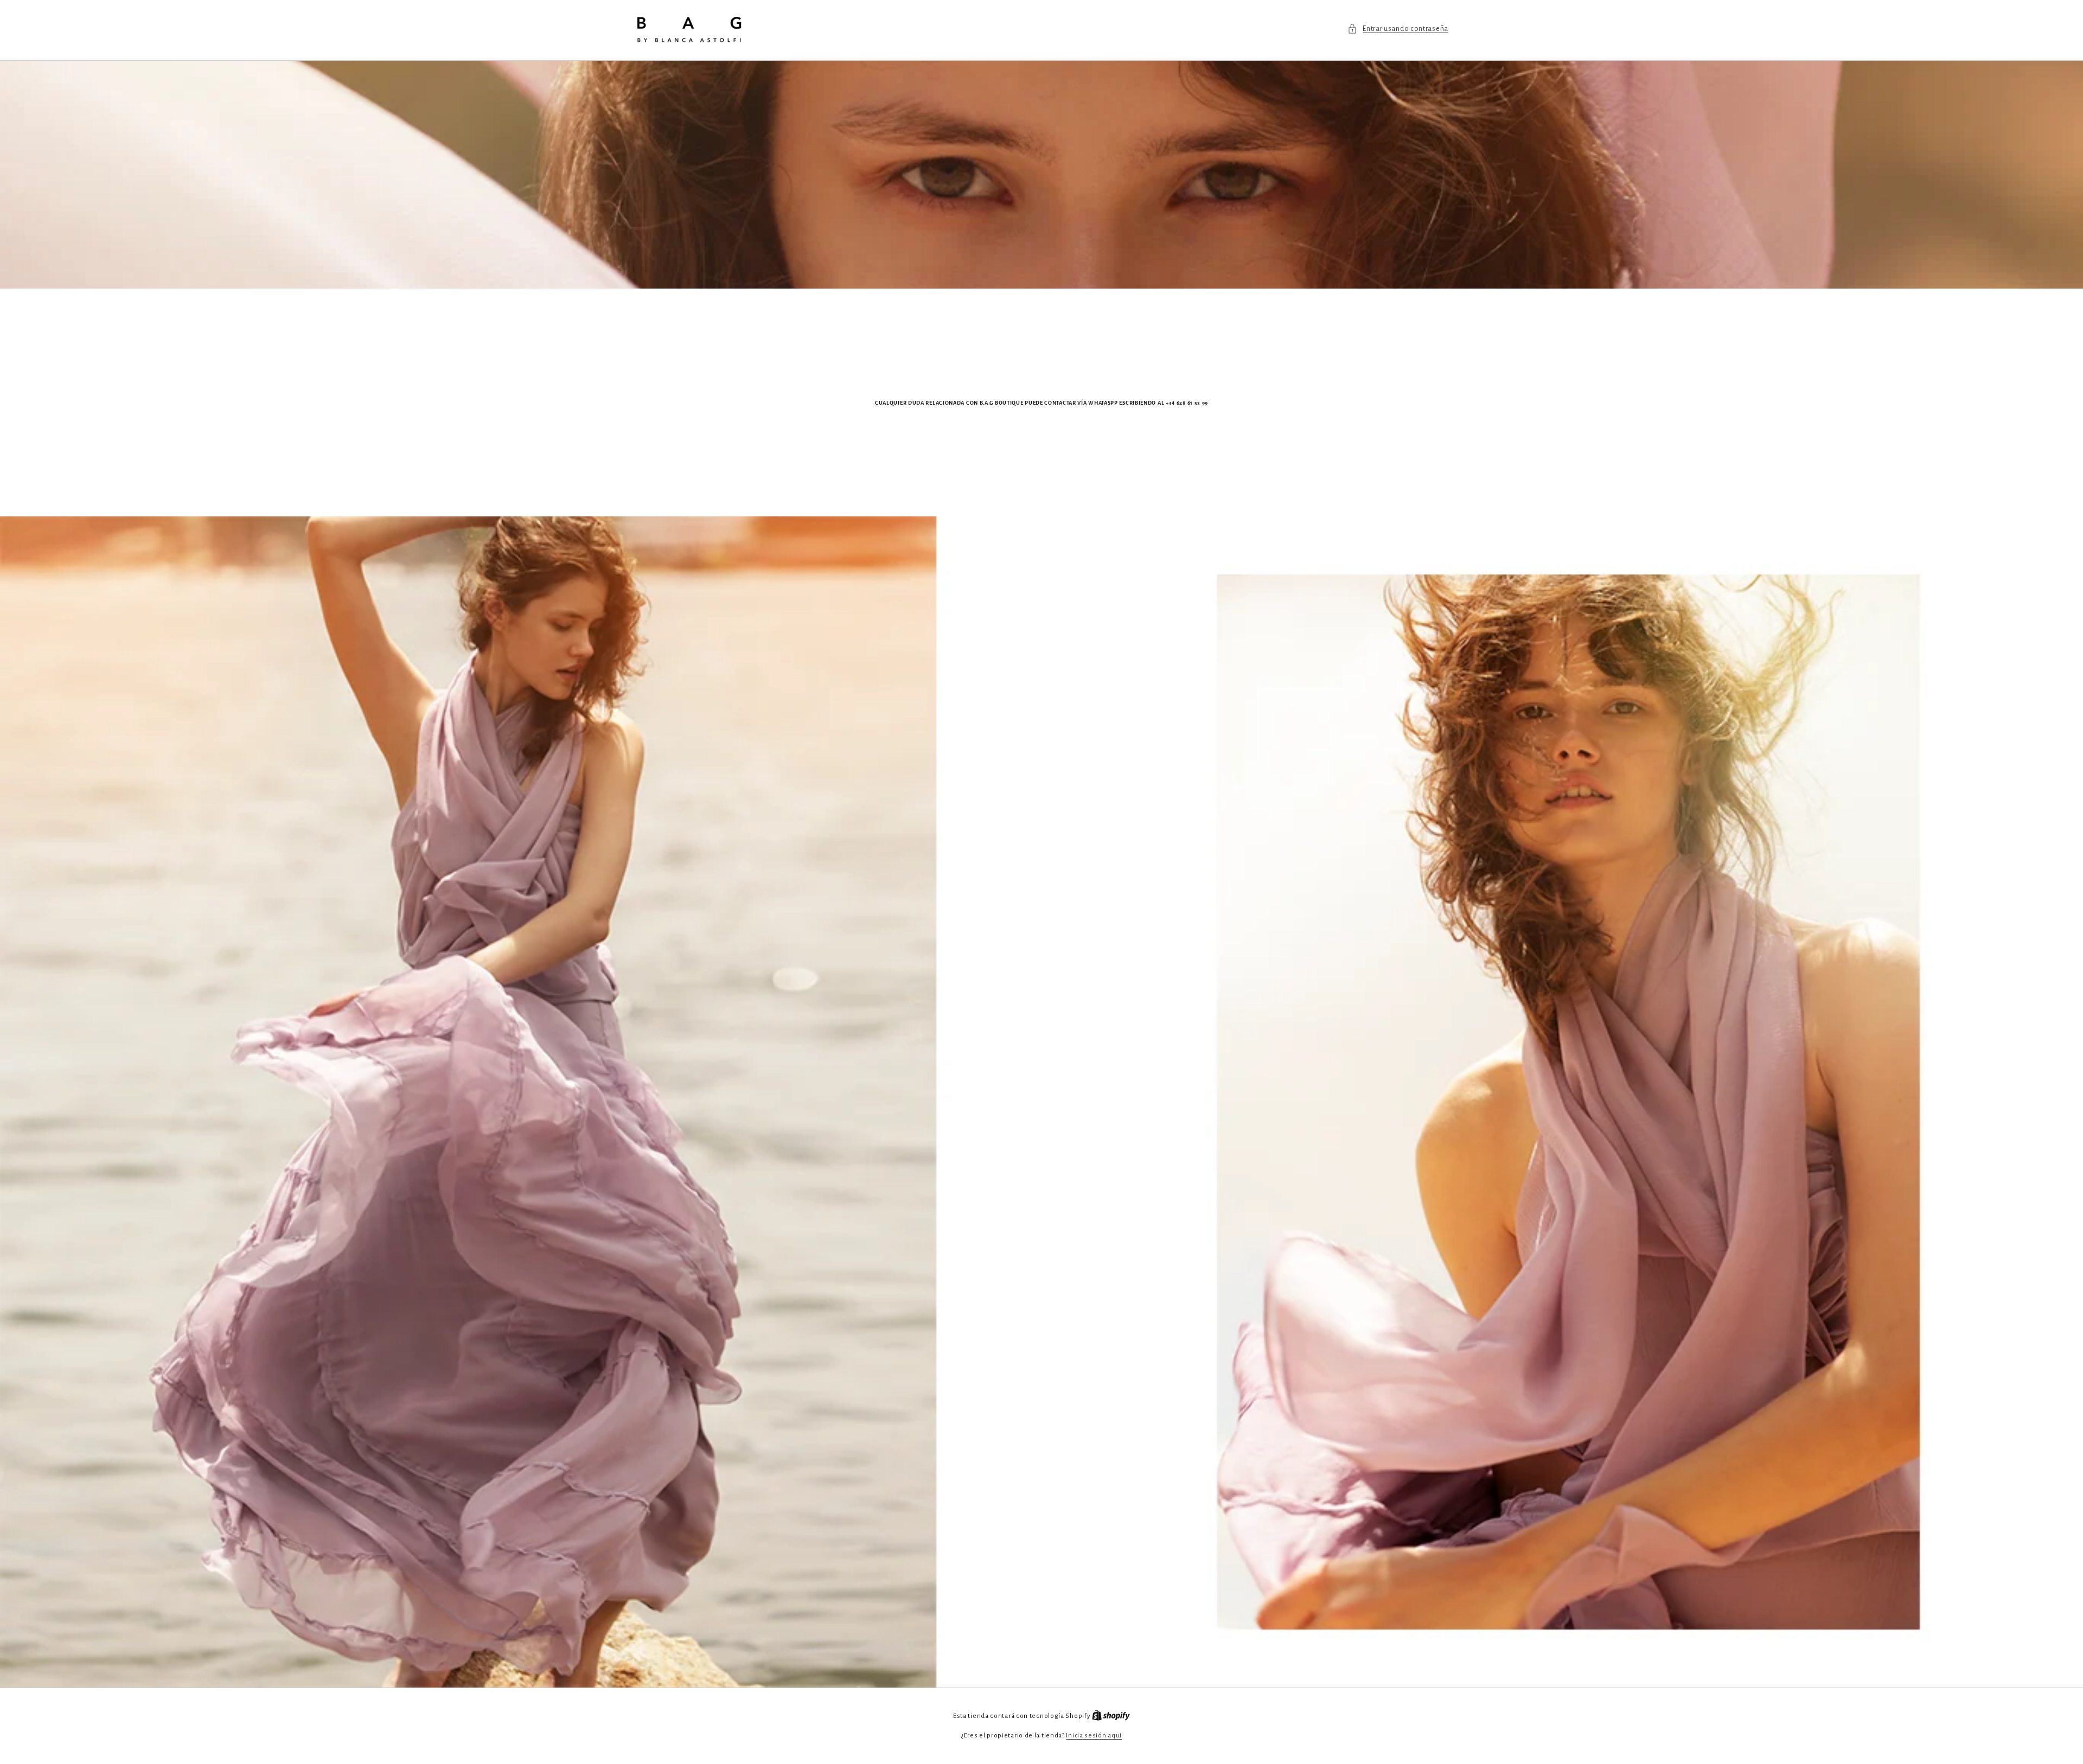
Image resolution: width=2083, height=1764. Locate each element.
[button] (1398, 29)
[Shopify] (1111, 1716)
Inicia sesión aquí (1094, 1736)
